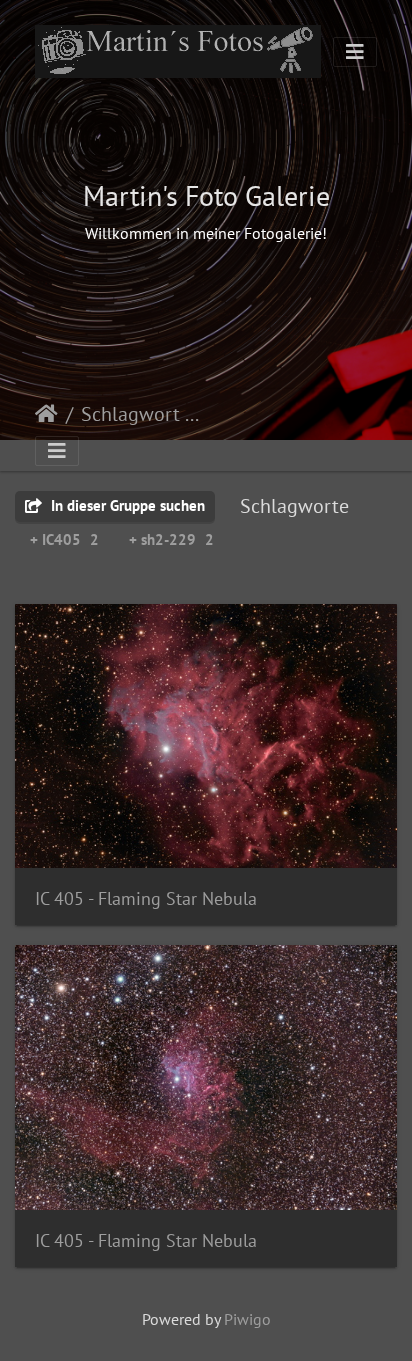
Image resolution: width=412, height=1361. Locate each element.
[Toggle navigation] (355, 52)
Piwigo (247, 1319)
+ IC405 (64, 539)
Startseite (46, 414)
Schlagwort (130, 414)
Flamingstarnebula (258, 416)
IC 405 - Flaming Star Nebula (146, 898)
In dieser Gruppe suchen (126, 505)
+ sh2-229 (171, 539)
